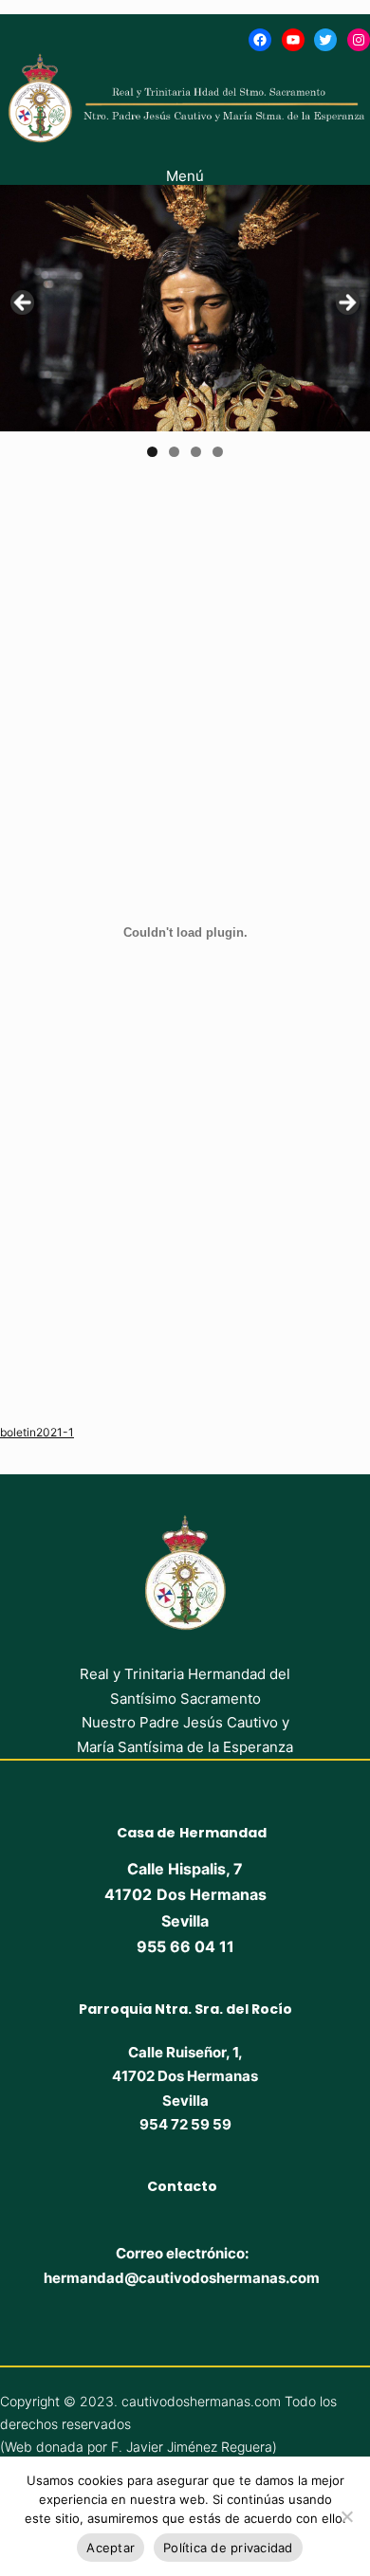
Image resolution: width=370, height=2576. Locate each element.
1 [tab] (152, 452)
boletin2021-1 (37, 1432)
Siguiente (346, 303)
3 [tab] (196, 452)
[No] (346, 2516)
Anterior (24, 303)
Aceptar (111, 2548)
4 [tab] (218, 452)
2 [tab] (174, 452)
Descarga (125, 1432)
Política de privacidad (228, 2548)
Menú (185, 176)
